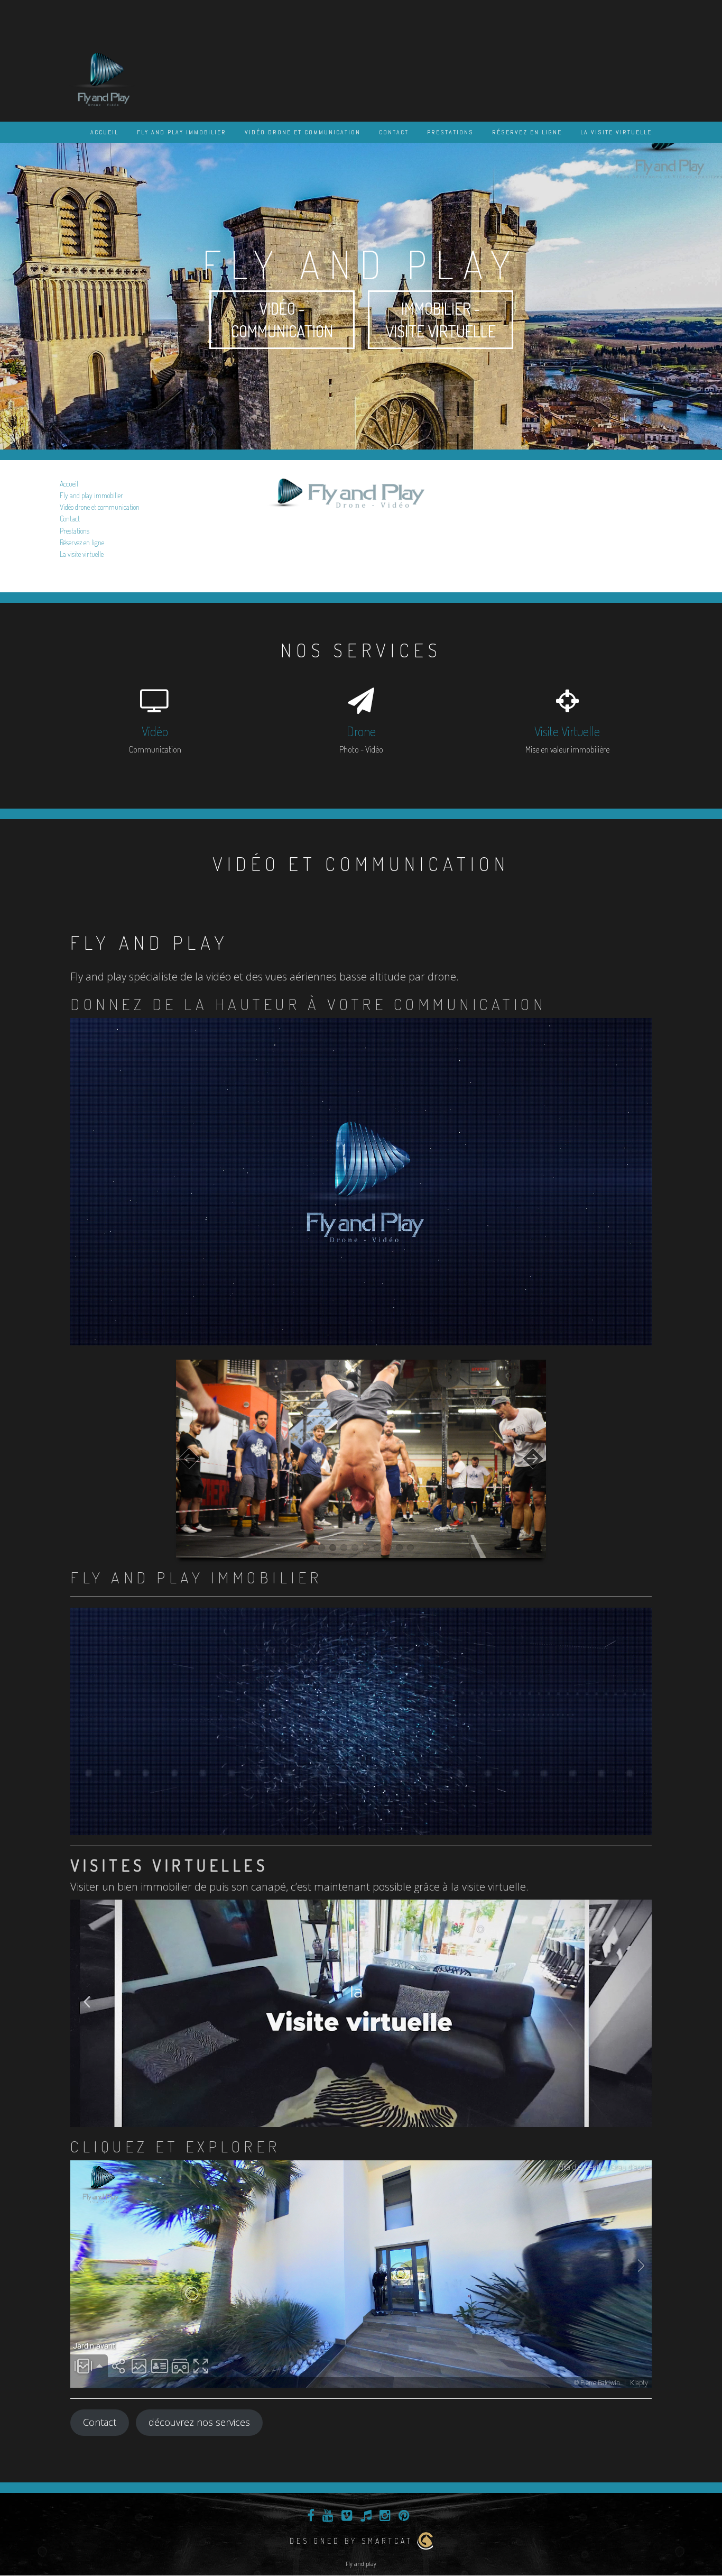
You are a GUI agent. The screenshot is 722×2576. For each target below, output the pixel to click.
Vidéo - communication (282, 320)
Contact (394, 132)
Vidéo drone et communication (303, 132)
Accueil (104, 132)
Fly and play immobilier (182, 132)
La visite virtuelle (616, 132)
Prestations (450, 132)
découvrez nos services (199, 2422)
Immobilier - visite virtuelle (441, 320)
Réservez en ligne (527, 132)
